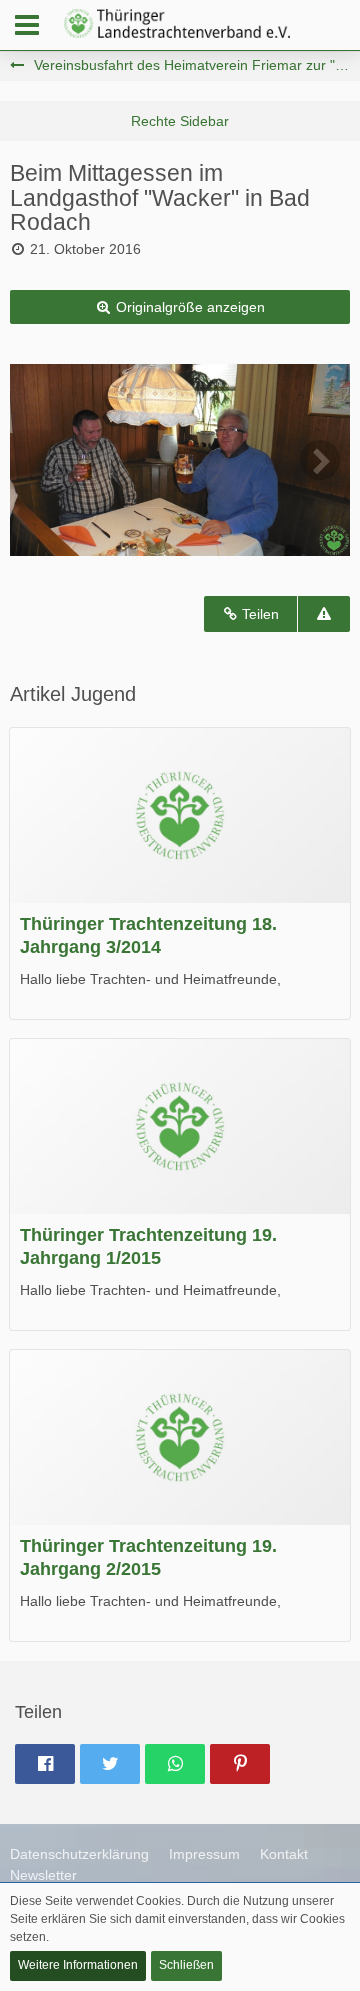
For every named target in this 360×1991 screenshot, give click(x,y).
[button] (27, 25)
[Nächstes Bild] (320, 460)
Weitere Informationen (78, 1965)
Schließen (186, 1965)
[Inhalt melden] (324, 614)
